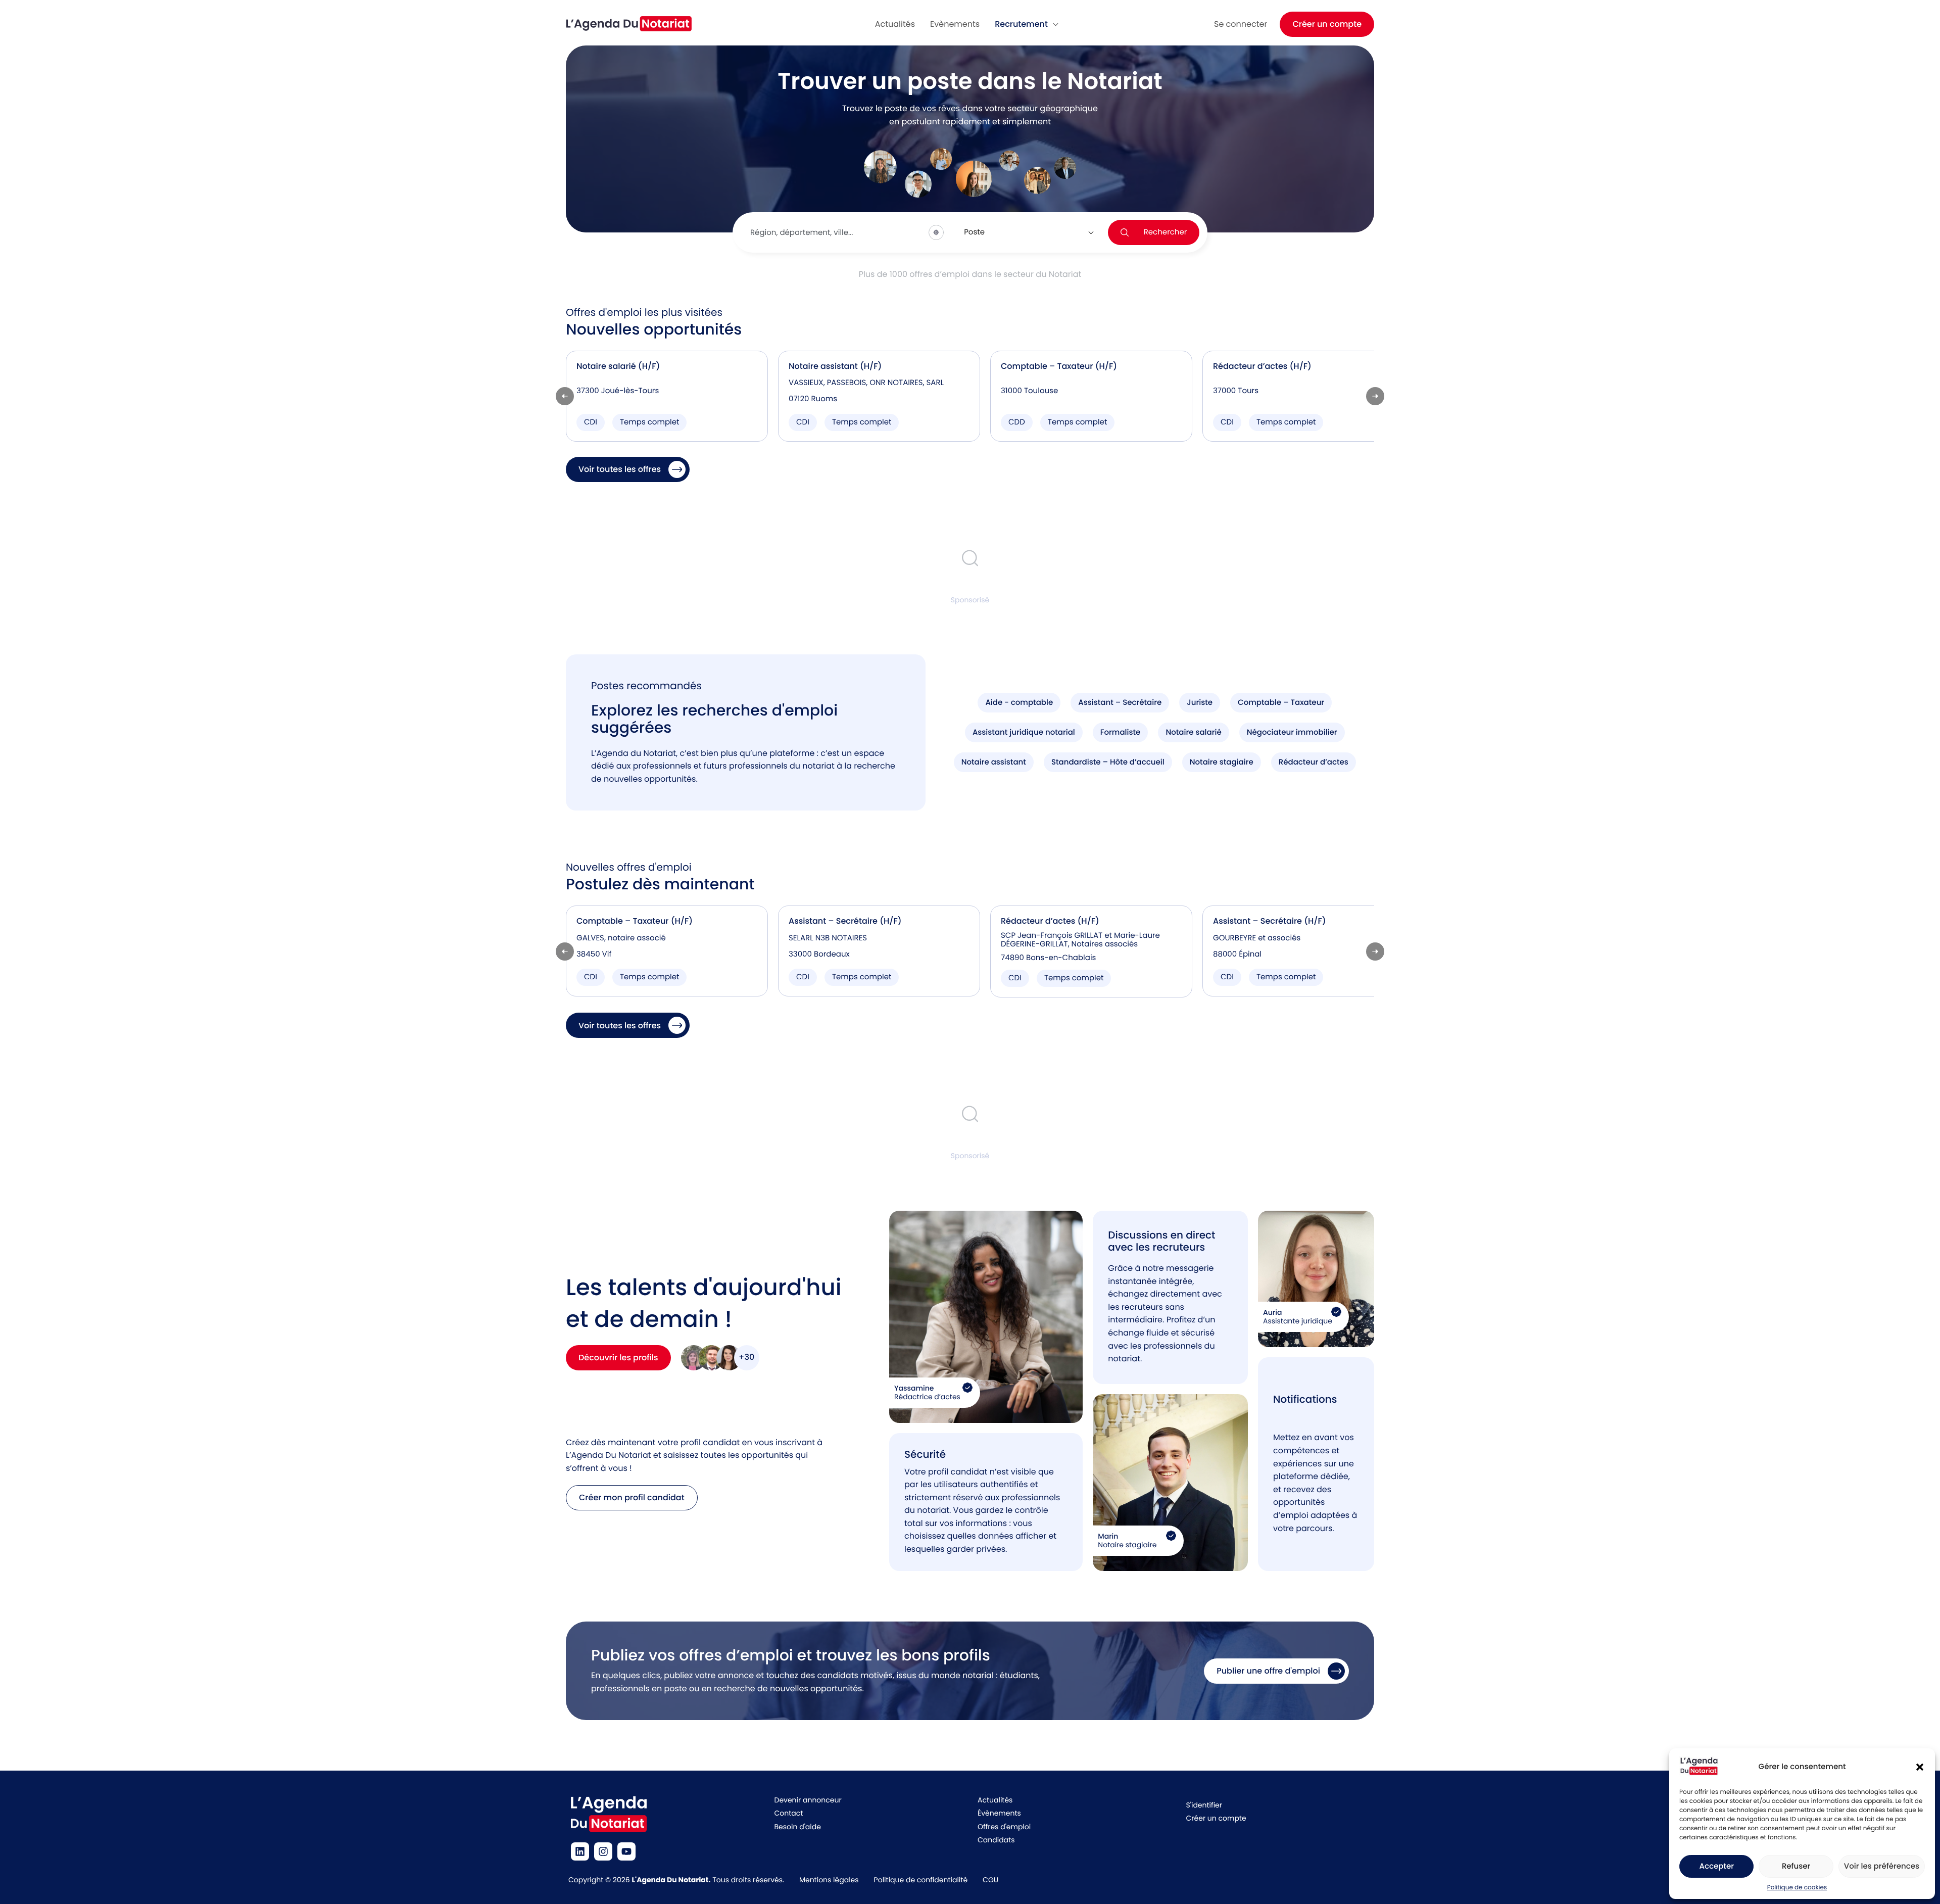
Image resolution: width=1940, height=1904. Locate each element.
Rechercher (1166, 232)
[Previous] (565, 396)
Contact (789, 1813)
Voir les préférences (1882, 1866)
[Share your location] (936, 232)
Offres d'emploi (1004, 1827)
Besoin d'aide (798, 1827)
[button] (1920, 1767)
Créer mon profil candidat (632, 1497)
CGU (990, 1880)
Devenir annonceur (808, 1800)
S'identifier (1204, 1805)
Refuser (1796, 1866)
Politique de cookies (1797, 1888)
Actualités (995, 1800)
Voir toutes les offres (620, 469)
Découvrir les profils (618, 1358)
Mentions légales (829, 1880)
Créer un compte (1327, 24)
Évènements (999, 1813)
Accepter (1716, 1866)
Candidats (996, 1840)
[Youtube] (626, 1851)
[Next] (1375, 396)
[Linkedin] (580, 1851)
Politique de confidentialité (921, 1880)
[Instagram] (603, 1851)
